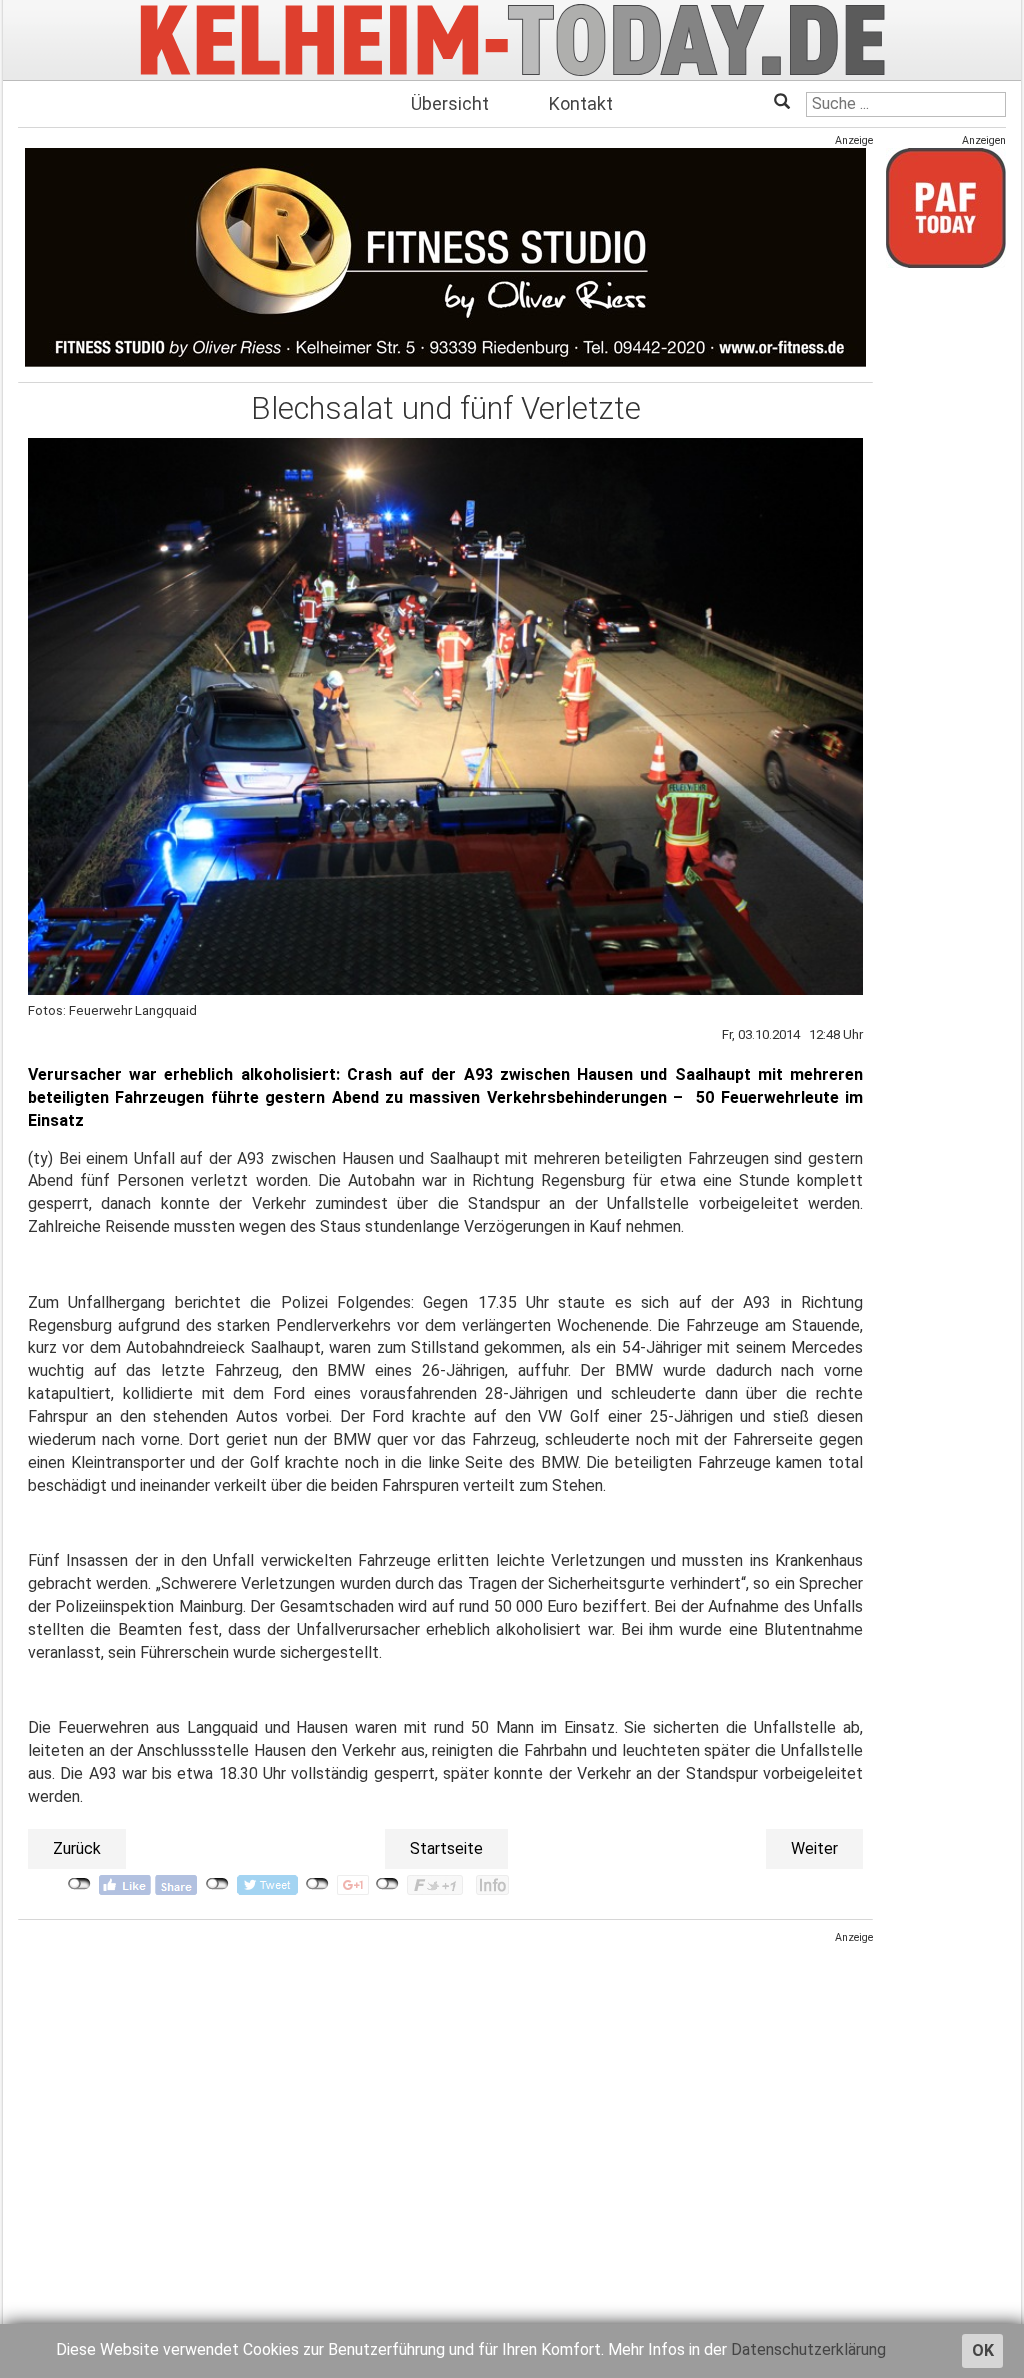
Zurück (77, 1848)
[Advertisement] (445, 2085)
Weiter (814, 1848)
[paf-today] (946, 207)
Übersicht (450, 103)
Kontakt (581, 103)
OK (983, 2350)
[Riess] (445, 257)
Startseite (446, 1848)
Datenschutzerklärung (808, 2349)
